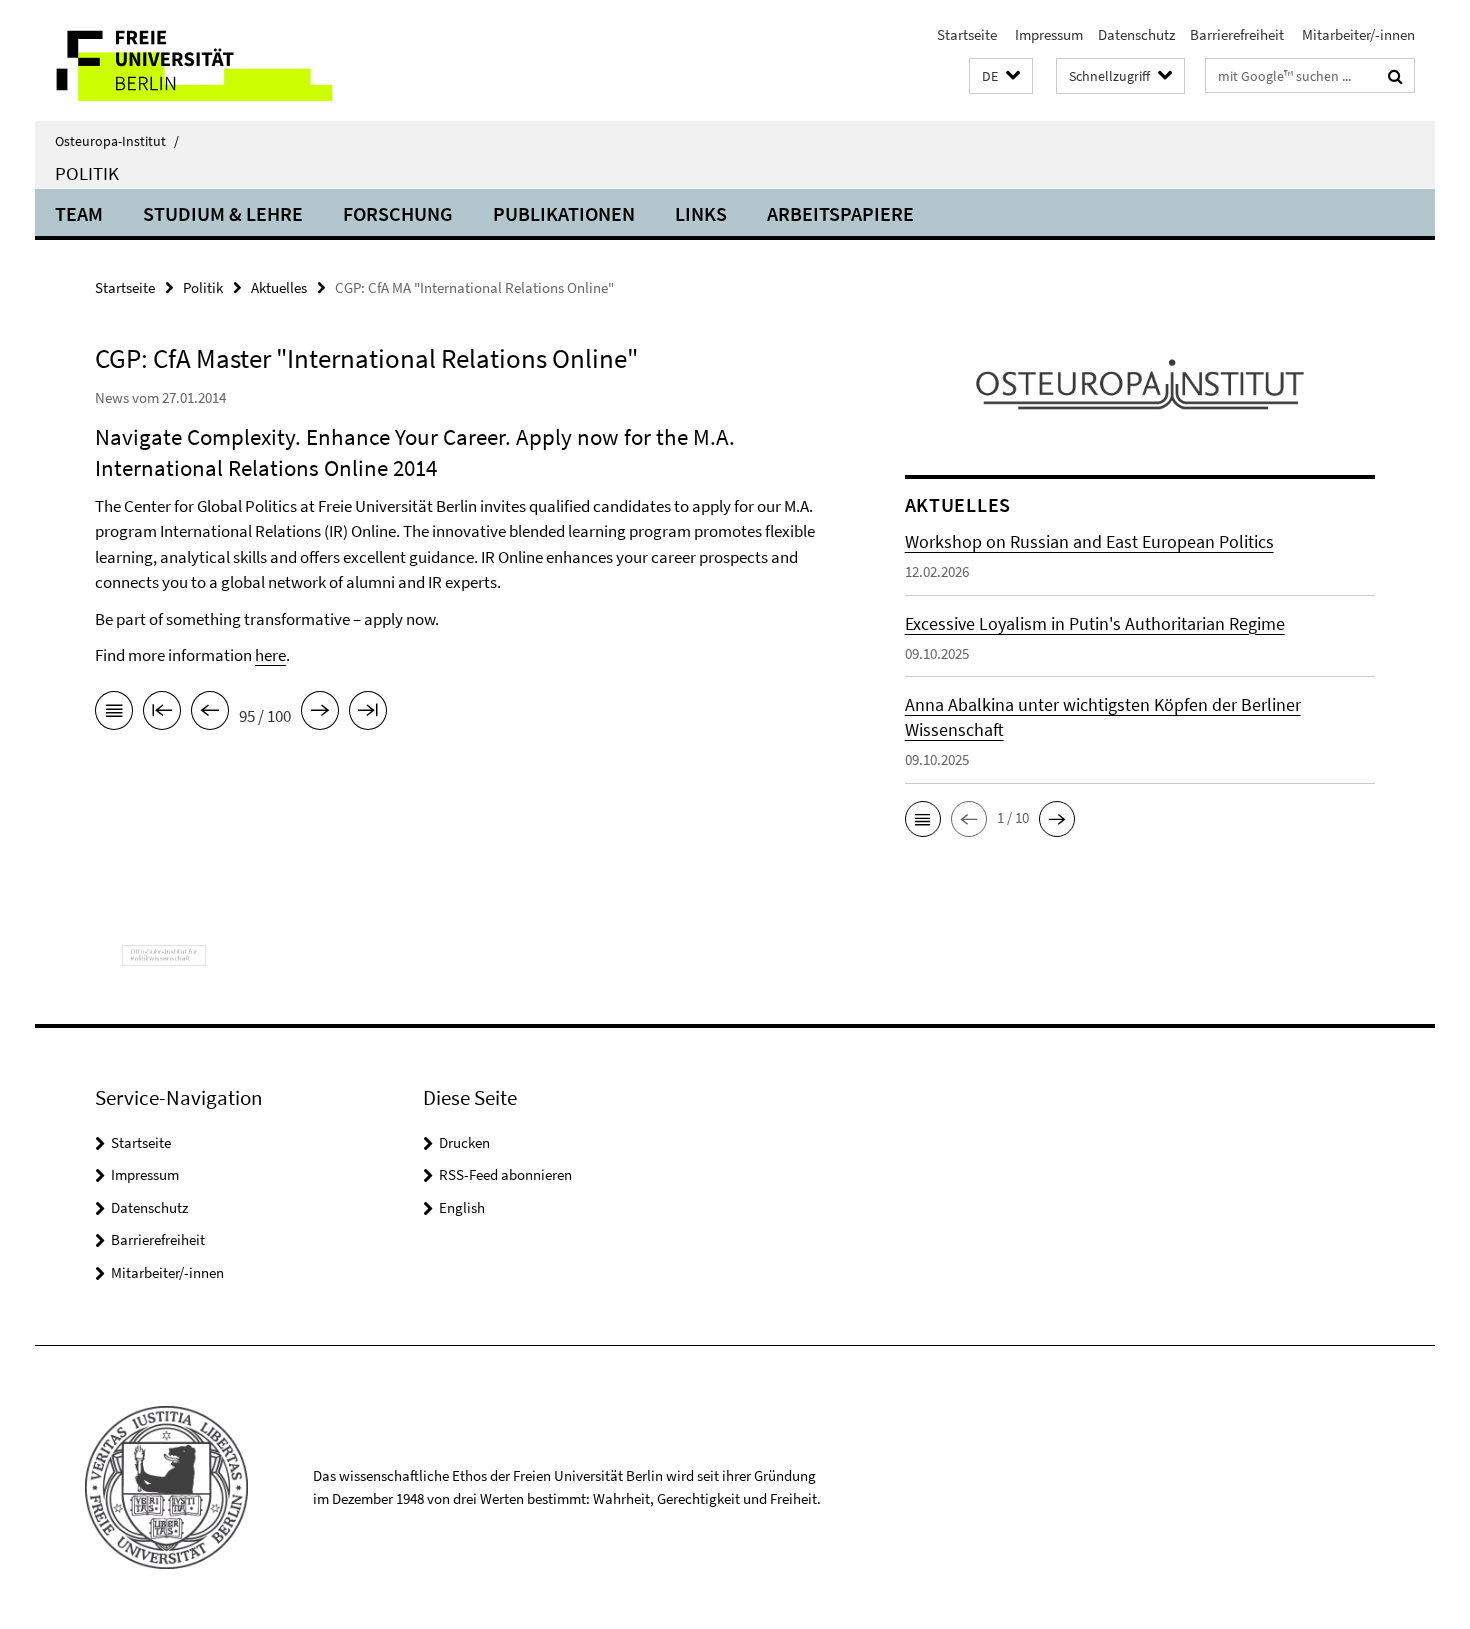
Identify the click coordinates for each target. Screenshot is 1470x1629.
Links (701, 213)
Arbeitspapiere (840, 213)
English (462, 1207)
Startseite (967, 34)
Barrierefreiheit (1237, 34)
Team (79, 213)
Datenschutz (1136, 34)
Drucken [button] (464, 1142)
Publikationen (564, 213)
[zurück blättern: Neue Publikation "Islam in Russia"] (210, 714)
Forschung (398, 213)
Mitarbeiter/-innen (1357, 34)
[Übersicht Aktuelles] (114, 714)
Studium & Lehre (223, 213)
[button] (1001, 76)
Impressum (1047, 34)
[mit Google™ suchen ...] (1395, 76)
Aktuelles (279, 287)
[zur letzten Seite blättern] (368, 714)
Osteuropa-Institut (117, 141)
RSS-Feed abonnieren (505, 1174)
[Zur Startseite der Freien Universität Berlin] (202, 60)
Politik (87, 173)
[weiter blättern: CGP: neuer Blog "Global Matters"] (320, 714)
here (270, 655)
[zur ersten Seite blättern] (162, 714)
